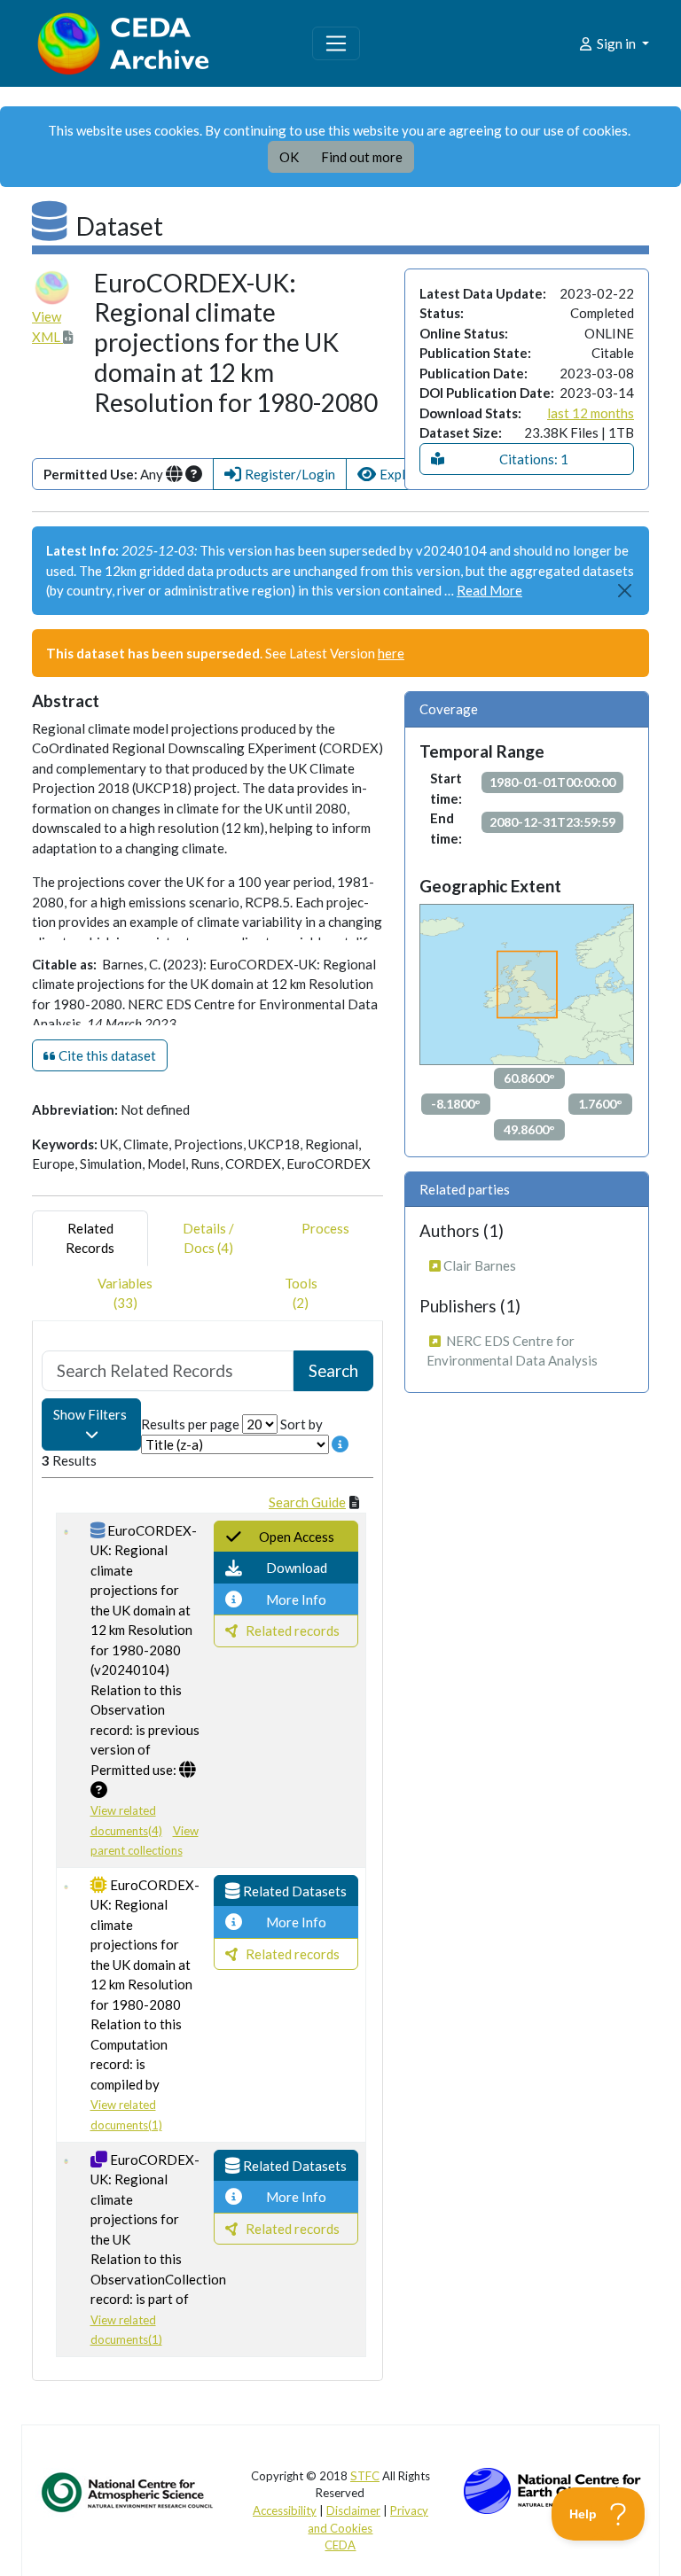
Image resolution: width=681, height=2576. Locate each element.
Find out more (362, 157)
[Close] (626, 591)
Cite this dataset (106, 1055)
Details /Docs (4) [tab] (208, 1238)
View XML (47, 327)
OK (289, 157)
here (391, 653)
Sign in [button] (616, 43)
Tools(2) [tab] (301, 1293)
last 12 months (591, 413)
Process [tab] (325, 1228)
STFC (365, 2476)
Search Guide (307, 1502)
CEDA (340, 2545)
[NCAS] (129, 2491)
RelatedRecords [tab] (90, 1238)
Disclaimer (353, 2510)
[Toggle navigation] (336, 43)
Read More (489, 590)
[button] (280, 475)
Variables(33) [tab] (125, 1293)
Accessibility (285, 2510)
